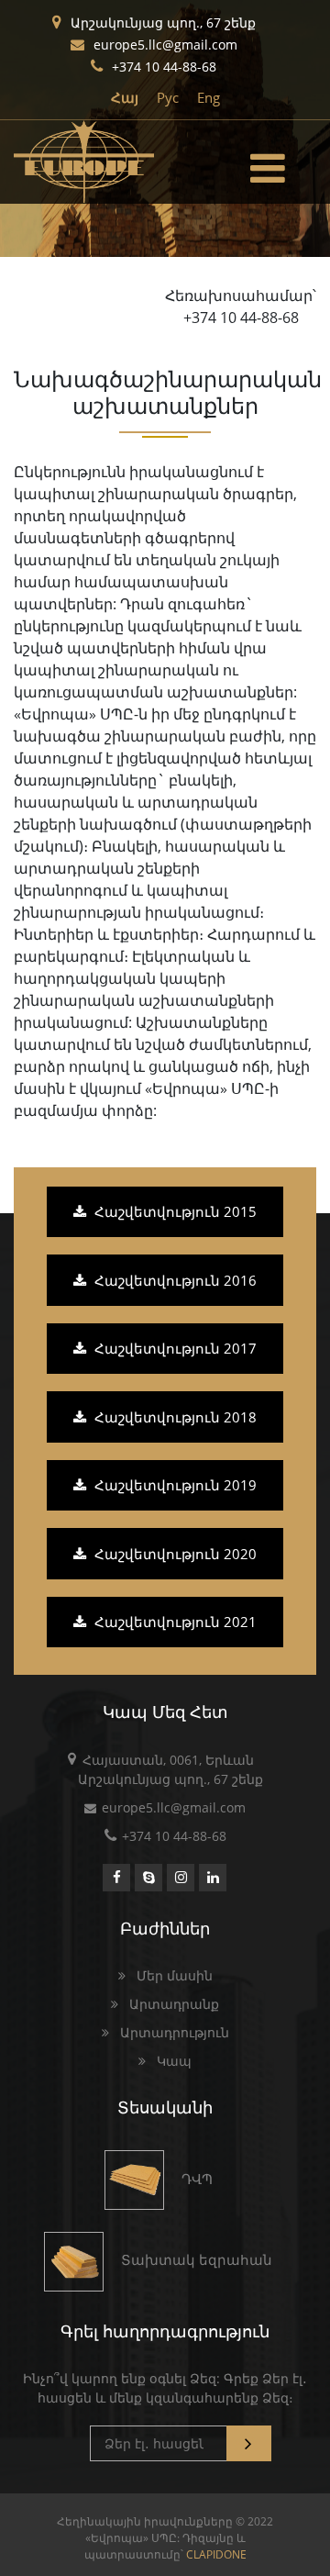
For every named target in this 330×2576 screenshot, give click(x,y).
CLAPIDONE (216, 2554)
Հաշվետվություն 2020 (174, 1554)
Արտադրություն (173, 2032)
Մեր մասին (173, 1975)
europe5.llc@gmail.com (165, 45)
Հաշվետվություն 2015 (174, 1211)
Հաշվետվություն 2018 (174, 1417)
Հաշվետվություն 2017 (174, 1348)
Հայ (125, 97)
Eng (209, 97)
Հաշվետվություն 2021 (174, 1622)
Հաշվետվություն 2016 (174, 1280)
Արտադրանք (172, 2004)
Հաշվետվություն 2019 (174, 1485)
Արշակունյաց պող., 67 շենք (163, 22)
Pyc (168, 97)
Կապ (172, 2061)
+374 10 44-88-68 (164, 67)
